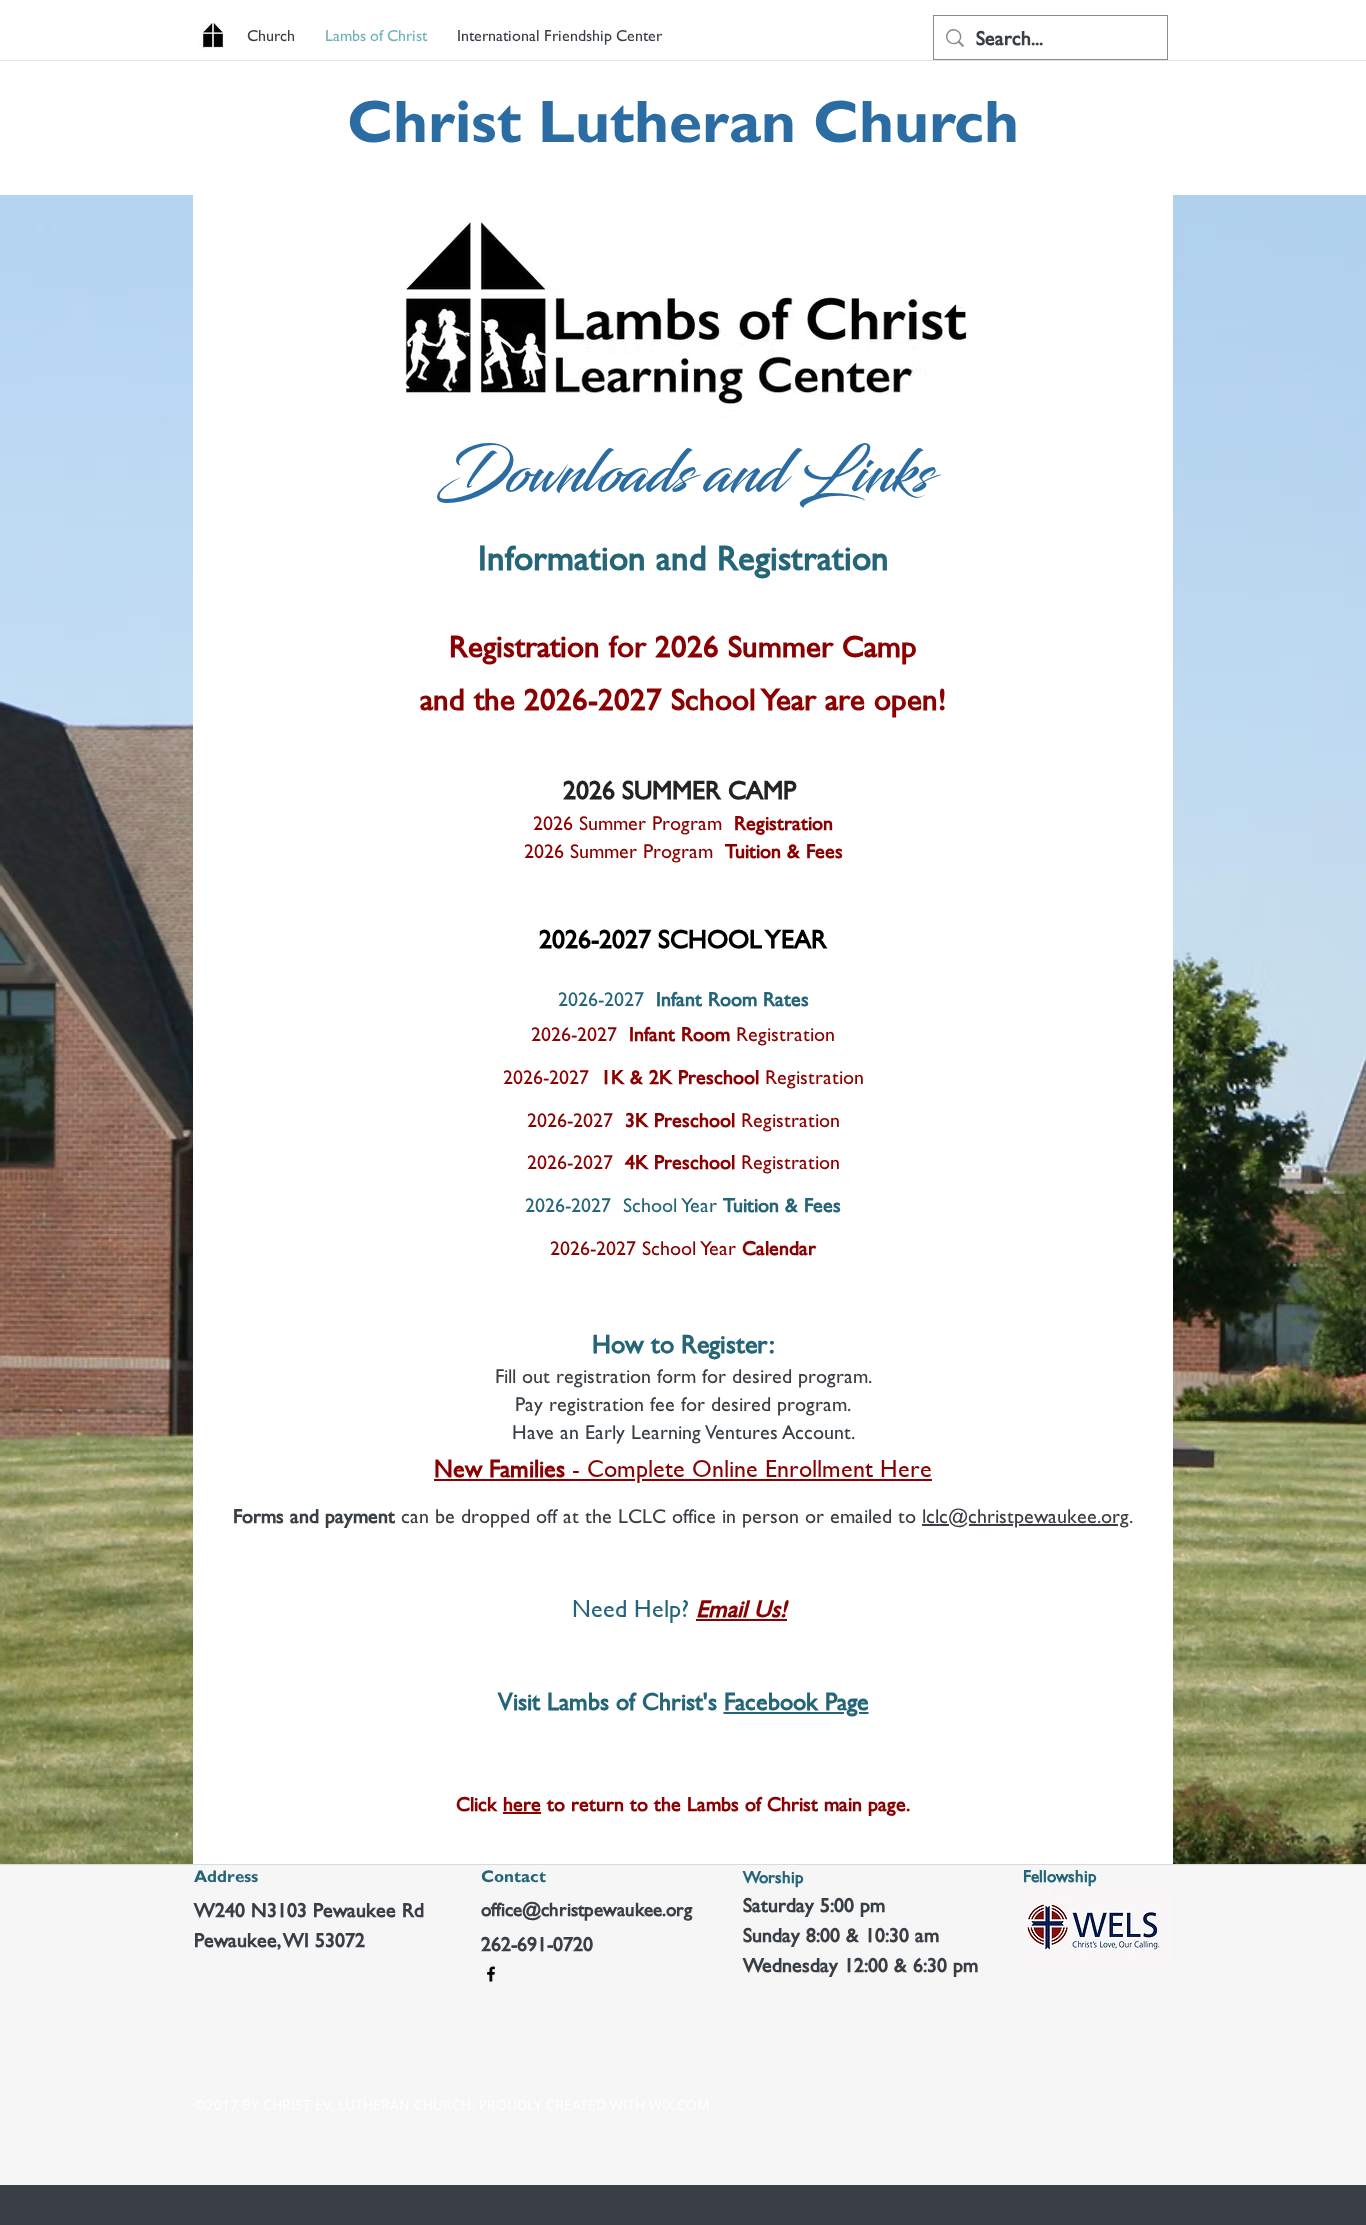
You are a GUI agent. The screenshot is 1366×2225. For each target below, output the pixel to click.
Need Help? (634, 1608)
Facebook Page (796, 1701)
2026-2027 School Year (683, 1205)
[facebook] (491, 1974)
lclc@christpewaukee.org (1025, 1516)
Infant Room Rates (683, 999)
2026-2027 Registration (683, 1077)
